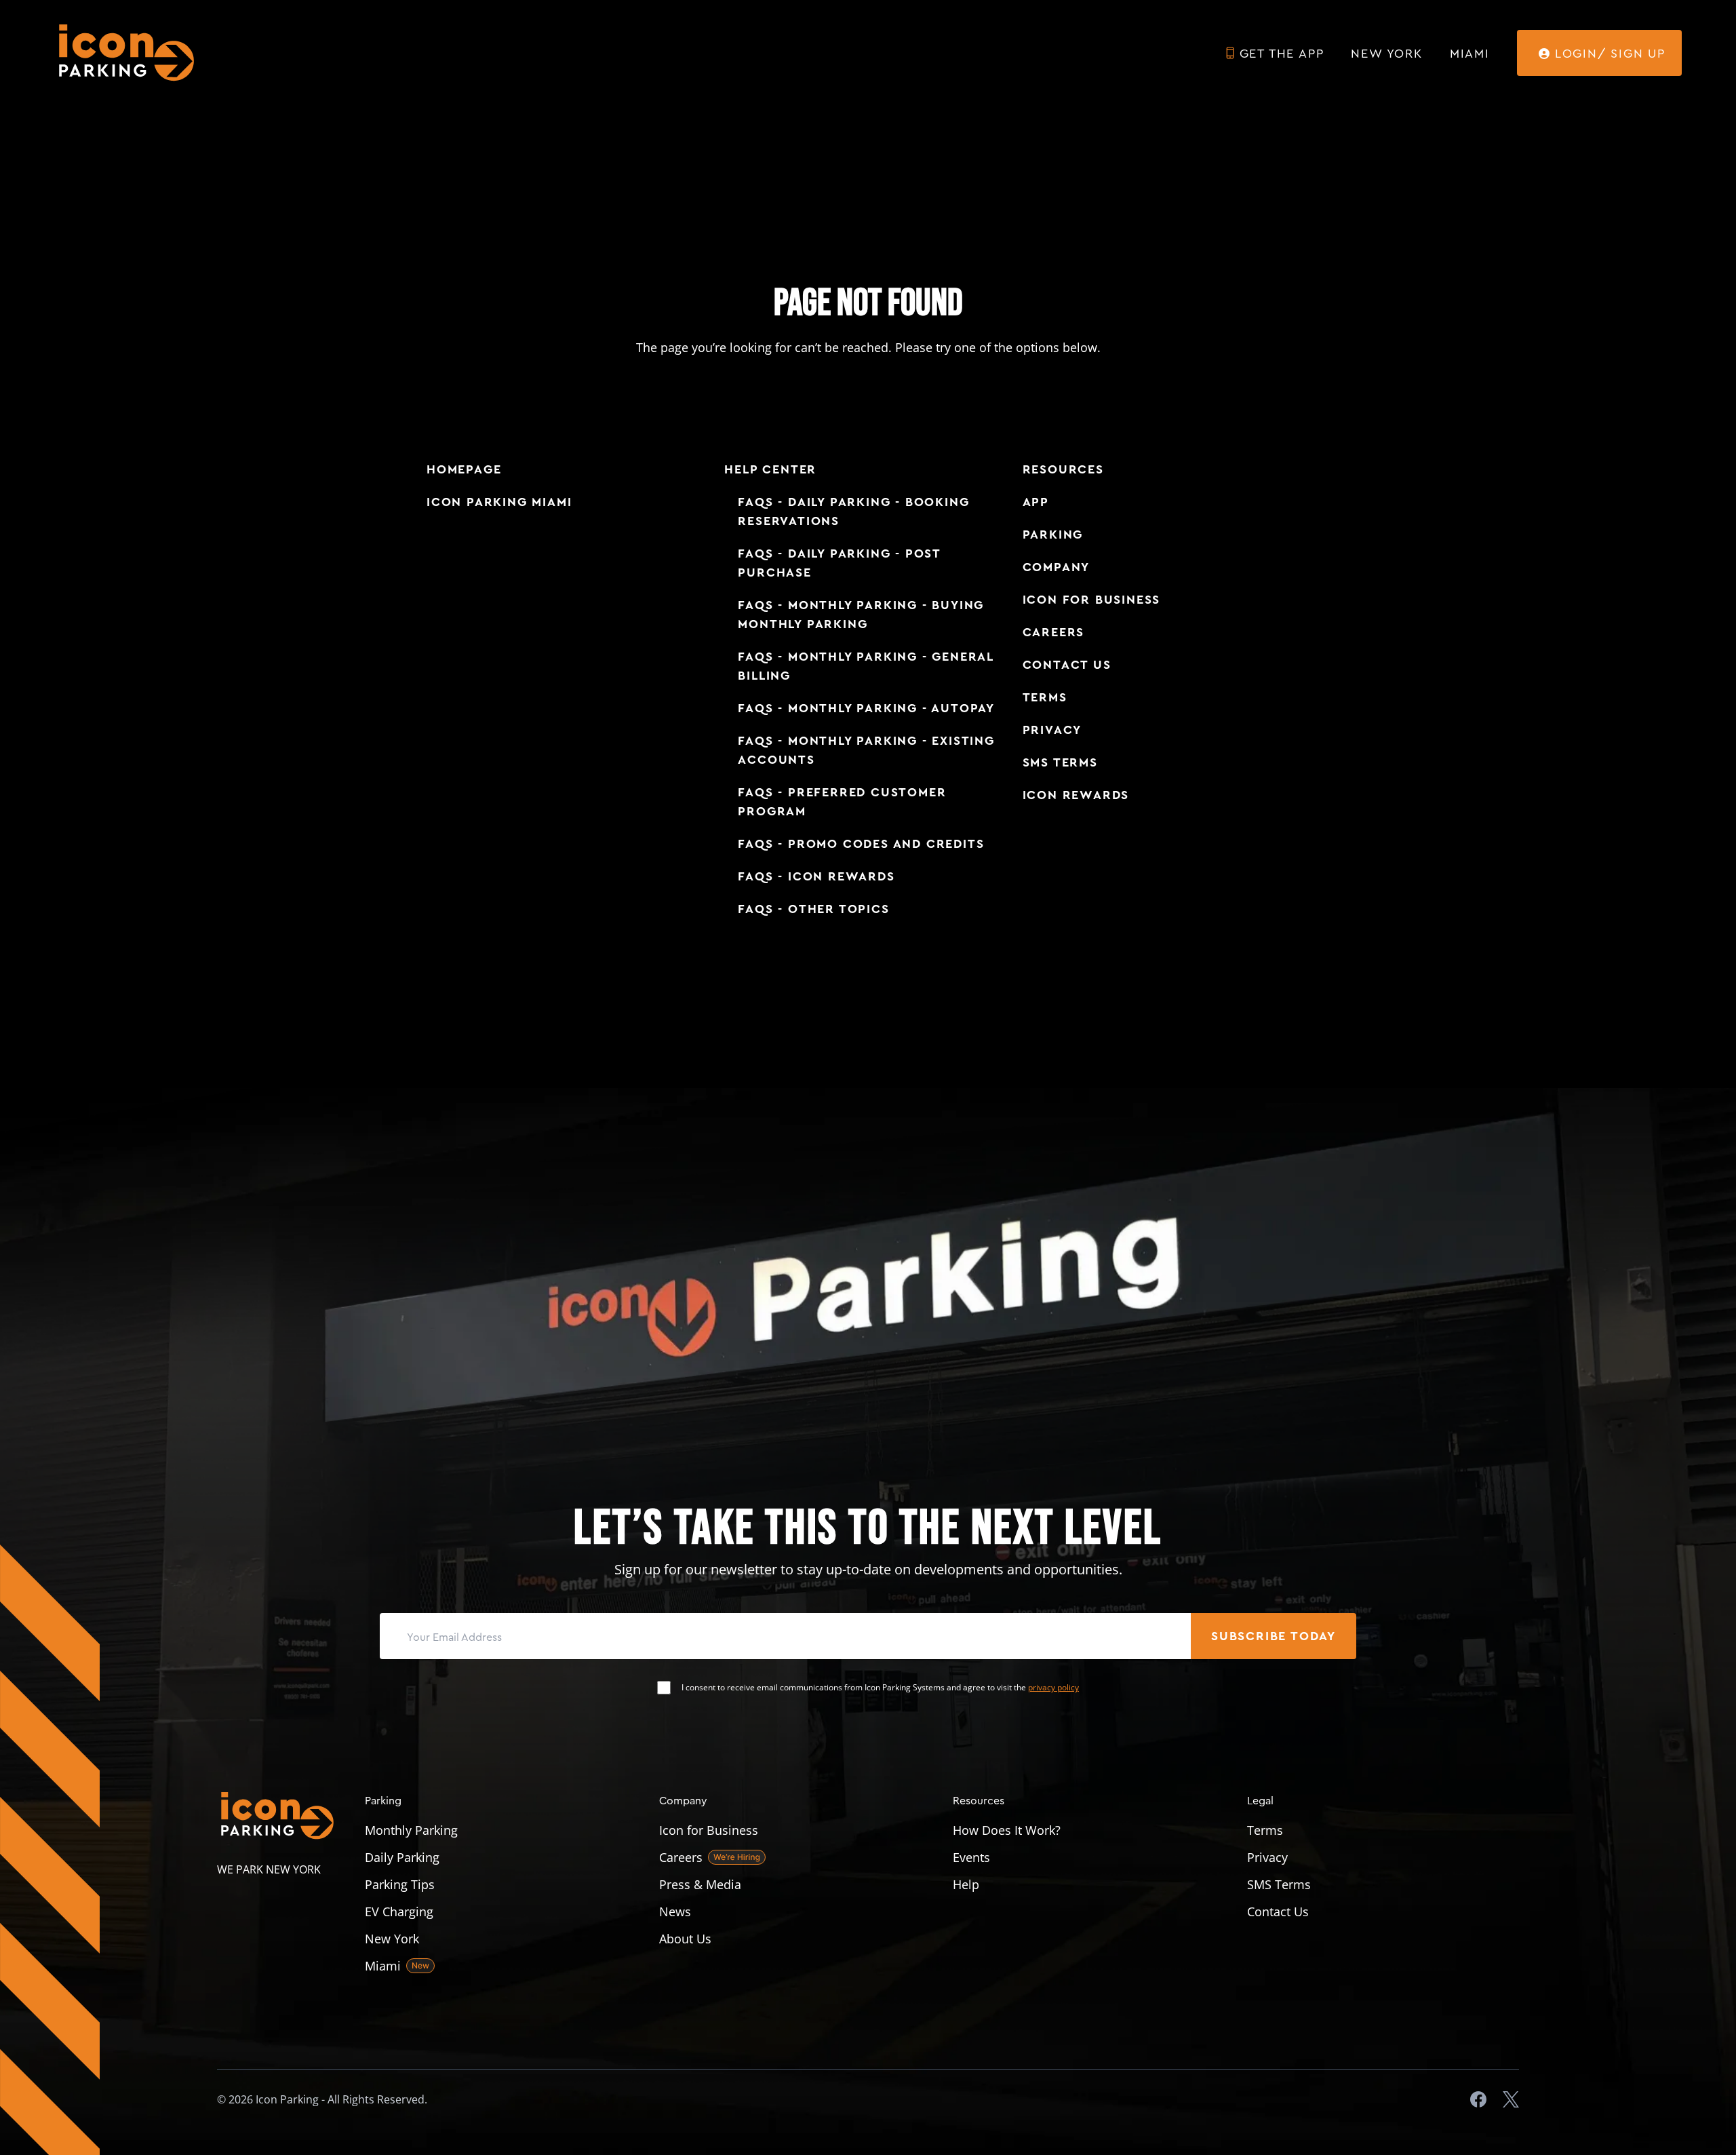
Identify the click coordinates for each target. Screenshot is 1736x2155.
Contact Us (1067, 665)
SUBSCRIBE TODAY (1274, 1636)
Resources (1063, 469)
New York (1386, 53)
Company (1057, 567)
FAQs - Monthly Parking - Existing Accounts (866, 750)
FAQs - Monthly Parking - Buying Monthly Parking (861, 615)
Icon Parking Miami (499, 502)
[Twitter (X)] (1511, 2099)
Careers (1054, 632)
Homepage (464, 469)
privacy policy (1053, 1687)
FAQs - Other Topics (813, 909)
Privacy (1052, 730)
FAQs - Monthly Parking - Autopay (866, 708)
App (1036, 502)
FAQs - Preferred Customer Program (842, 802)
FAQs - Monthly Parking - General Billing (866, 666)
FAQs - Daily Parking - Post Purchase (839, 563)
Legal (1260, 1800)
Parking (1053, 535)
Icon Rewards (1076, 795)
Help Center (770, 469)
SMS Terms (1060, 762)
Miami (1470, 53)
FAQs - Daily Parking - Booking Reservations (853, 511)
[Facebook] (1478, 2099)
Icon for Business (1092, 600)
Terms (1045, 697)
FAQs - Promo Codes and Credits (861, 844)
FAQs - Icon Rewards (816, 876)
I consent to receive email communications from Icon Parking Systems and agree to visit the (880, 1688)
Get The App (1282, 53)
